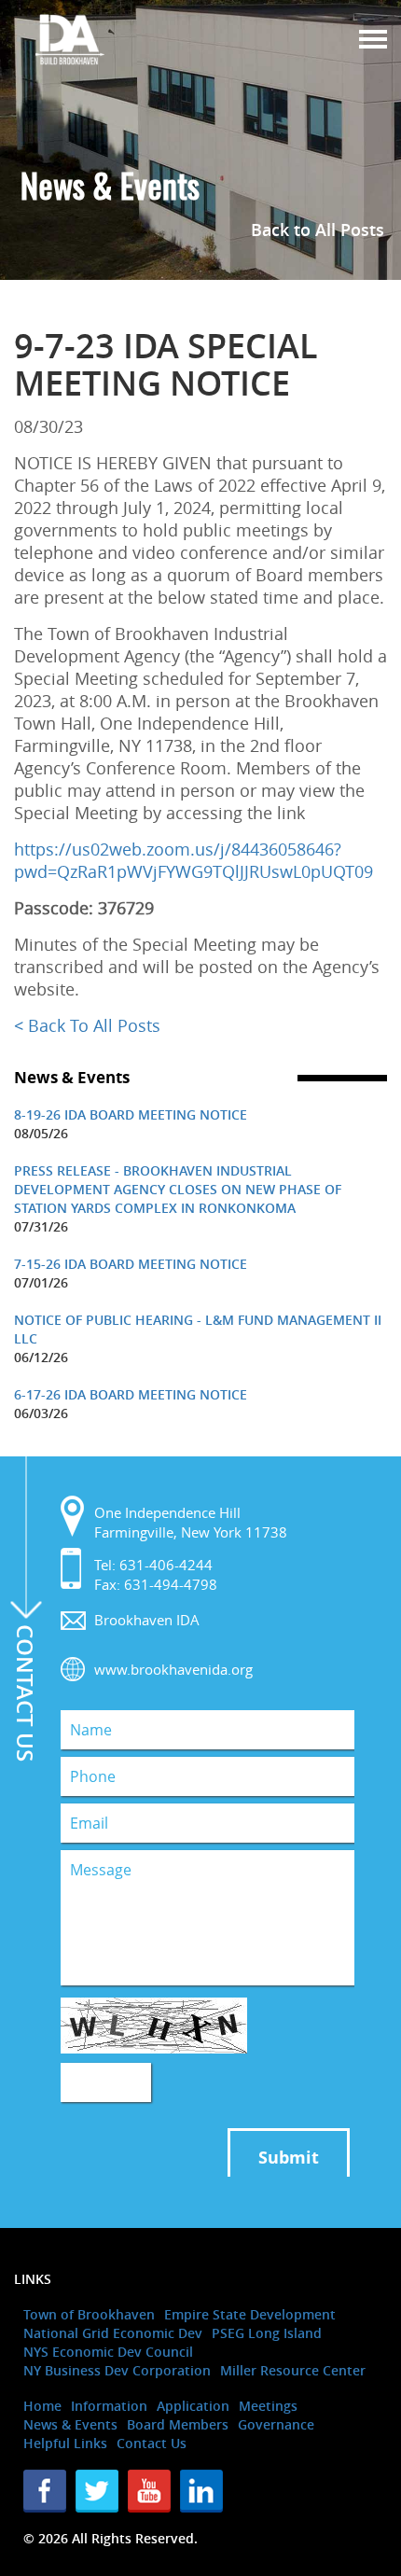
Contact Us (152, 2443)
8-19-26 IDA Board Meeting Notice (131, 1114)
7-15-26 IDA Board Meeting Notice (131, 1264)
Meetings (268, 2406)
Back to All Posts (318, 230)
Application (193, 2406)
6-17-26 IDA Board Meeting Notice (131, 1394)
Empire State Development (250, 2314)
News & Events (70, 2424)
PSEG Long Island (267, 2333)
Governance (276, 2424)
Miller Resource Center (293, 2370)
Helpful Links (65, 2443)
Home (42, 2406)
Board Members (178, 2424)
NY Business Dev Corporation (117, 2370)
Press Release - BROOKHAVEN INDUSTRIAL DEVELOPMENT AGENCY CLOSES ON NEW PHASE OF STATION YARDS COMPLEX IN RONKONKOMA (178, 1189)
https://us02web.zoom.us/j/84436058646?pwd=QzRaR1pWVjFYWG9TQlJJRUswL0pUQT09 (194, 860)
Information (109, 2406)
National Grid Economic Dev (113, 2333)
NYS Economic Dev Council (108, 2352)
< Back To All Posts (87, 1025)
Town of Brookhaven (89, 2314)
